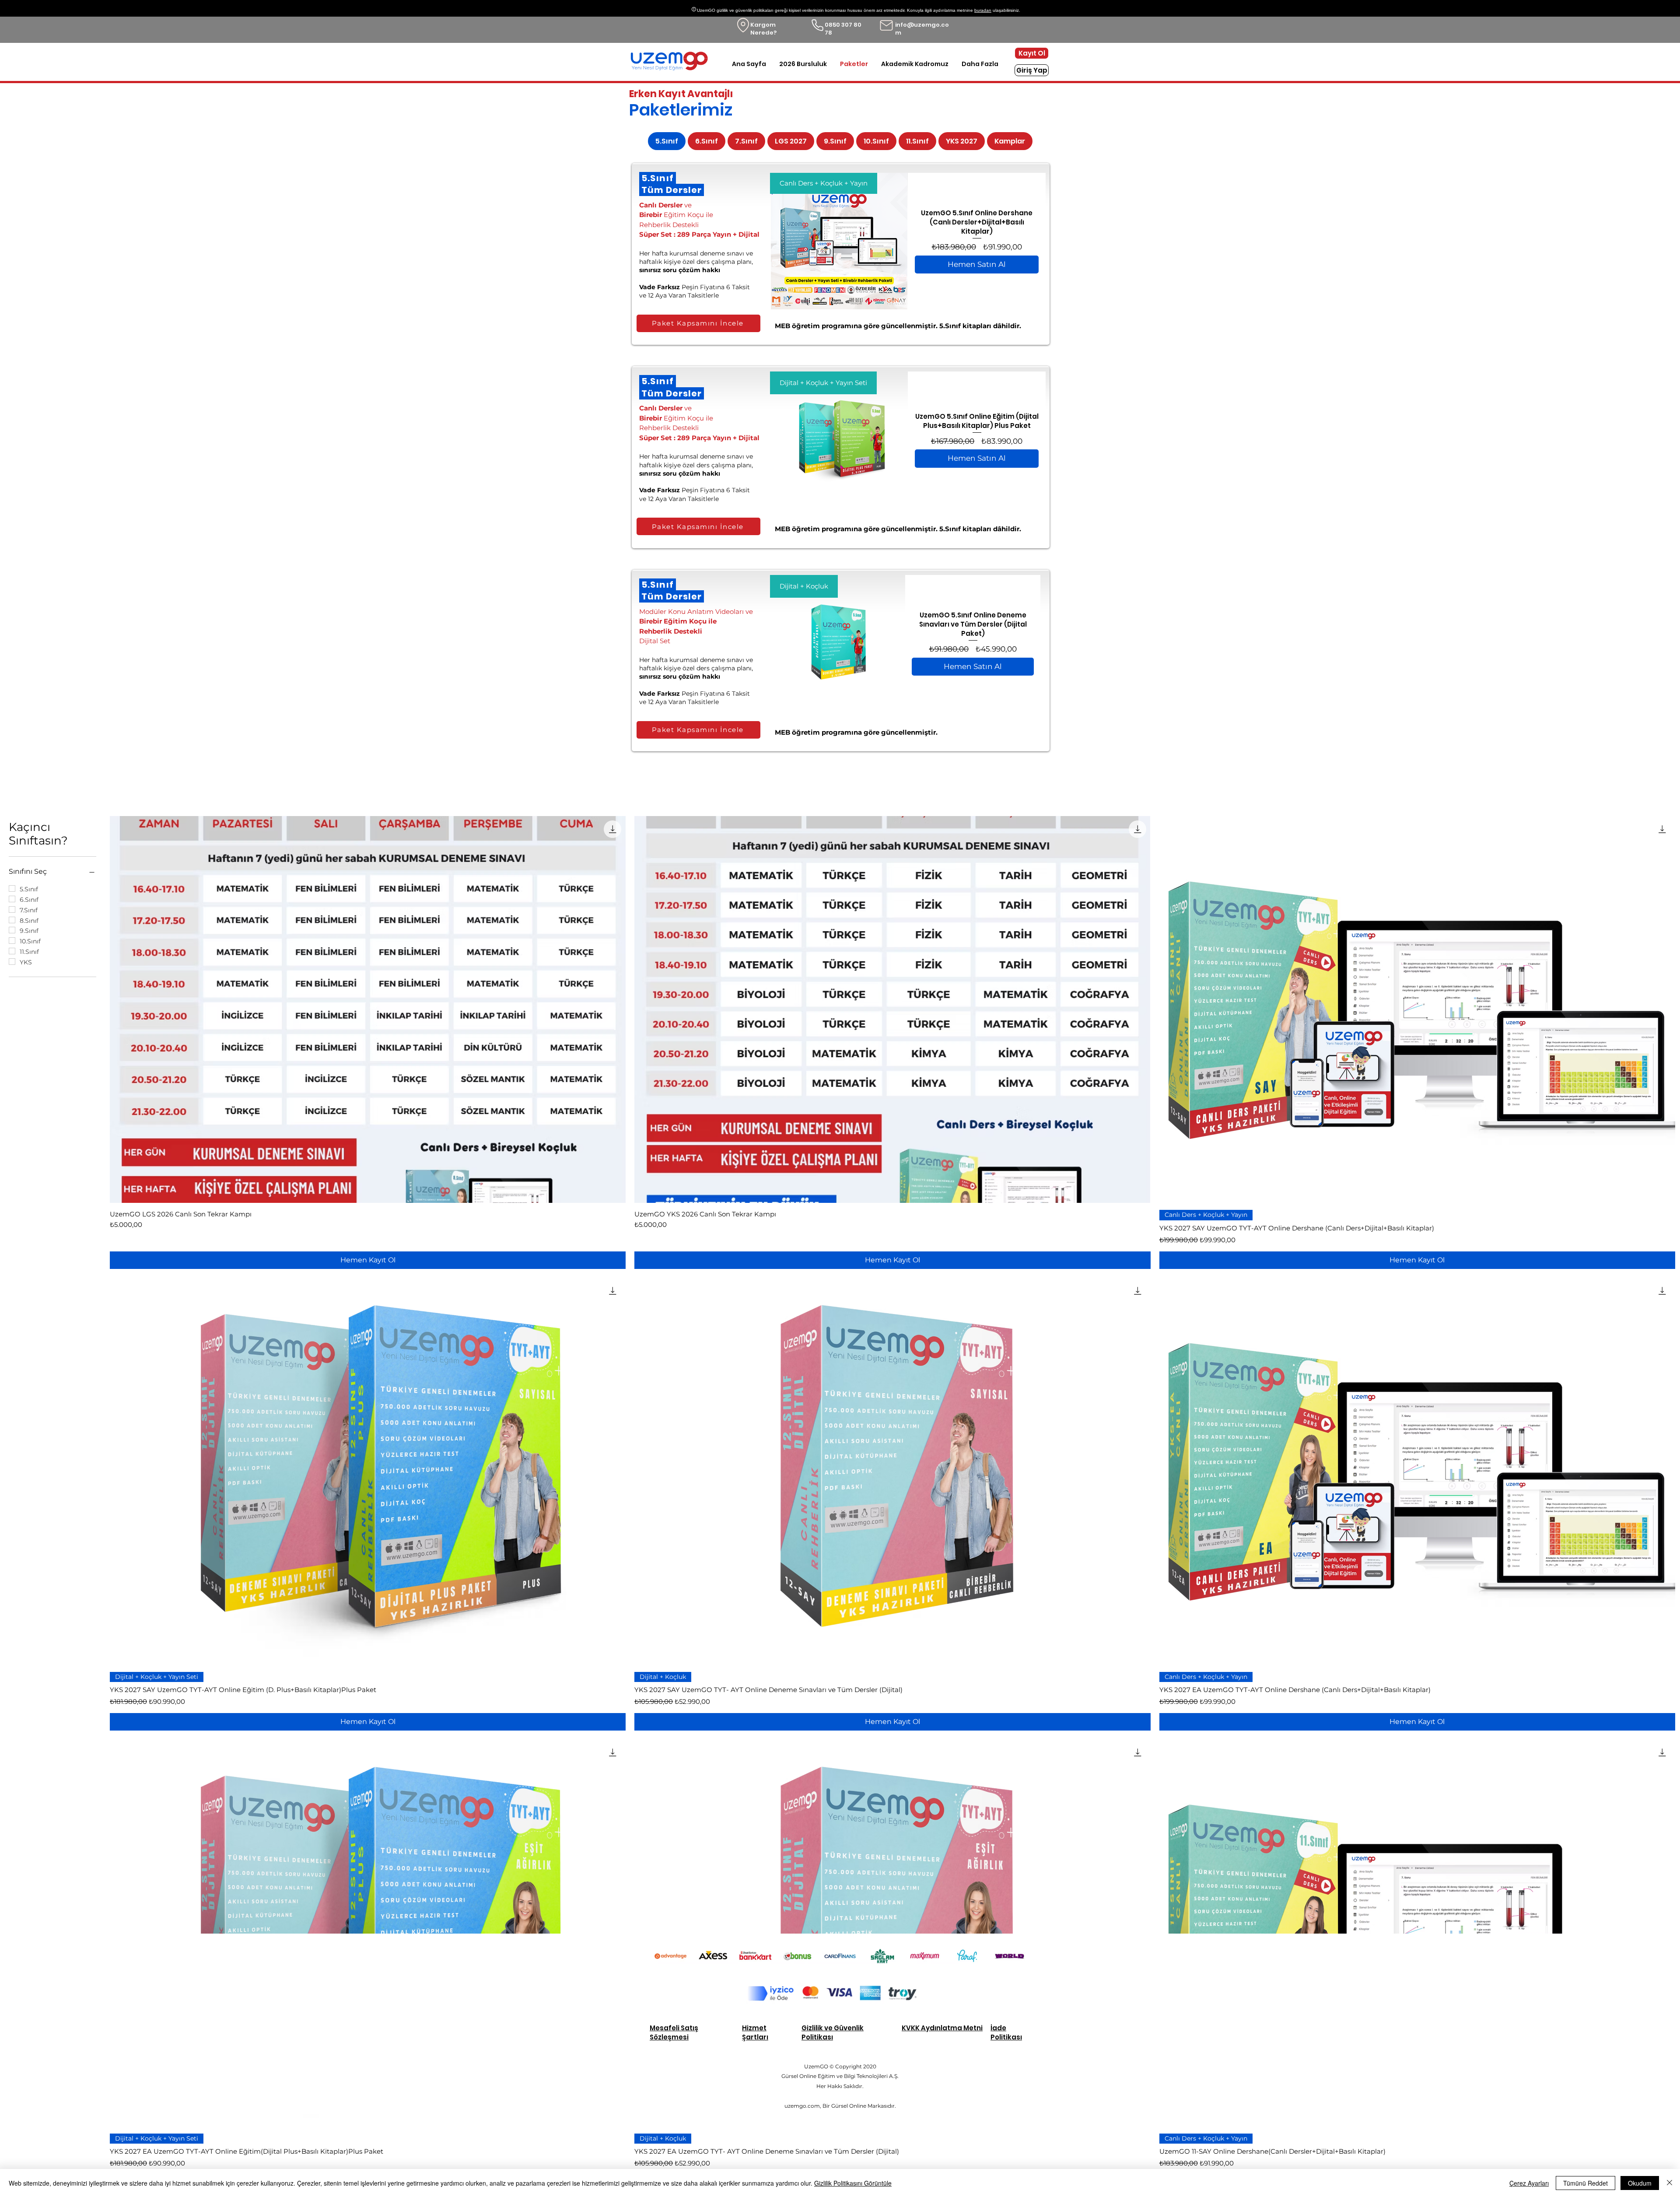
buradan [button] (983, 10)
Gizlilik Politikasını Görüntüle (853, 2183)
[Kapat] (1669, 2183)
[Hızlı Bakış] (368, 1009)
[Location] (743, 25)
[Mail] (886, 25)
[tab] (667, 141)
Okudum (1640, 2183)
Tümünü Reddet (1585, 2183)
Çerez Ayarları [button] (1529, 2183)
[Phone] (817, 25)
